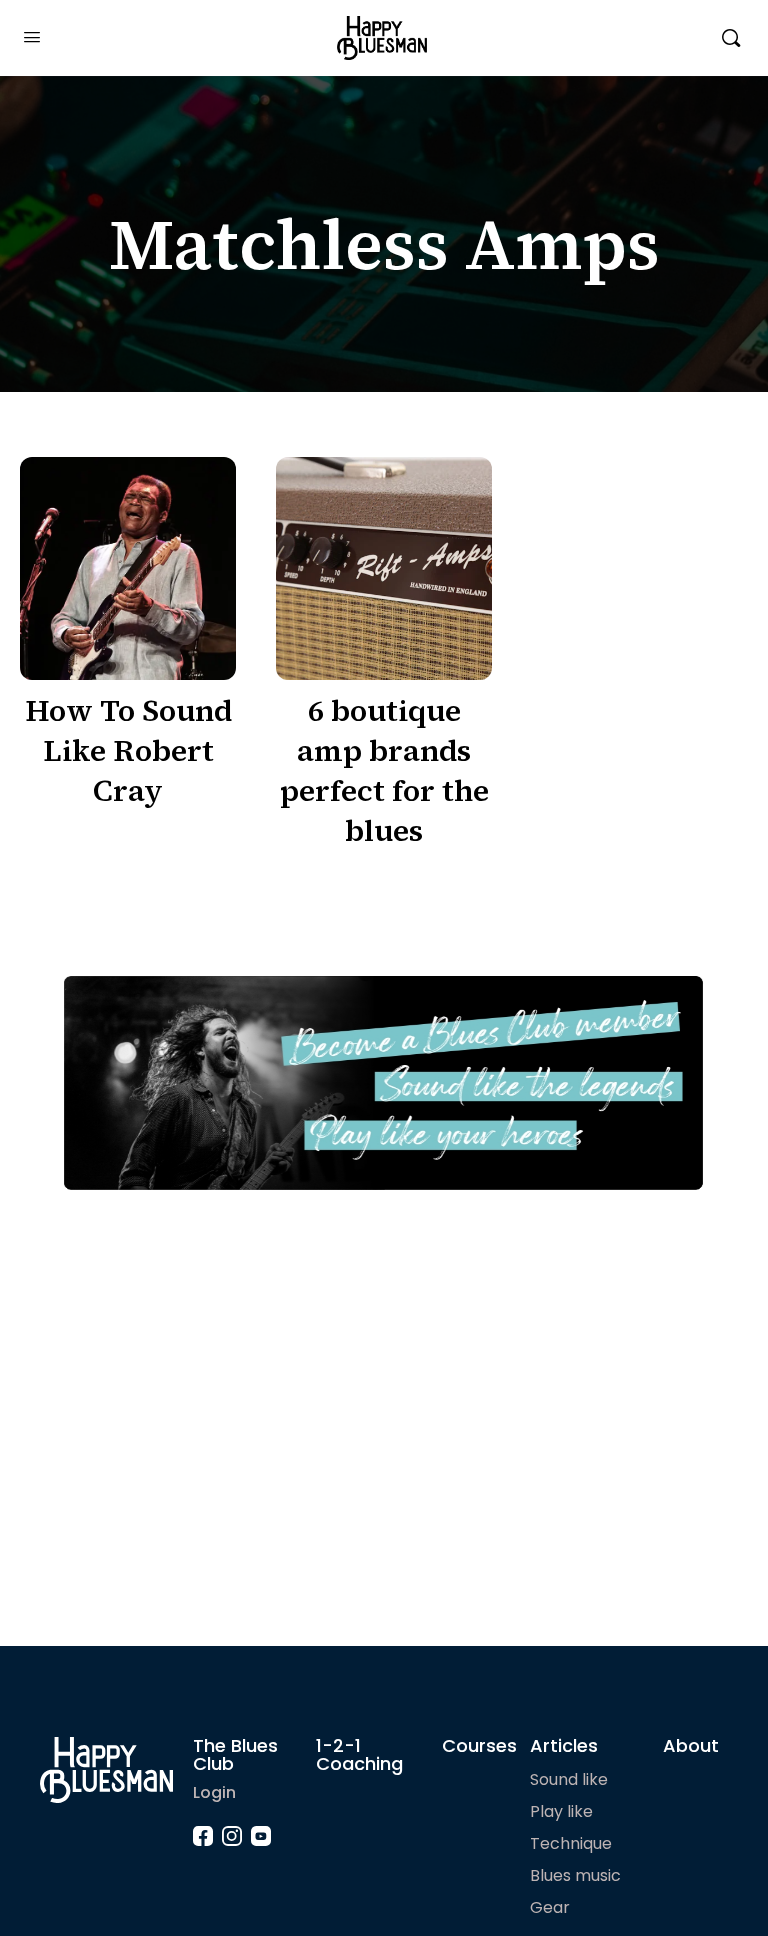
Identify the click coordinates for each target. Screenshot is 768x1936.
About (691, 1745)
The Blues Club (235, 1754)
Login (214, 1792)
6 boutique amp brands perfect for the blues (384, 770)
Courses (479, 1745)
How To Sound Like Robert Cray (128, 750)
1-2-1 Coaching (359, 1754)
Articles (564, 1745)
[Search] (731, 38)
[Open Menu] (32, 37)
